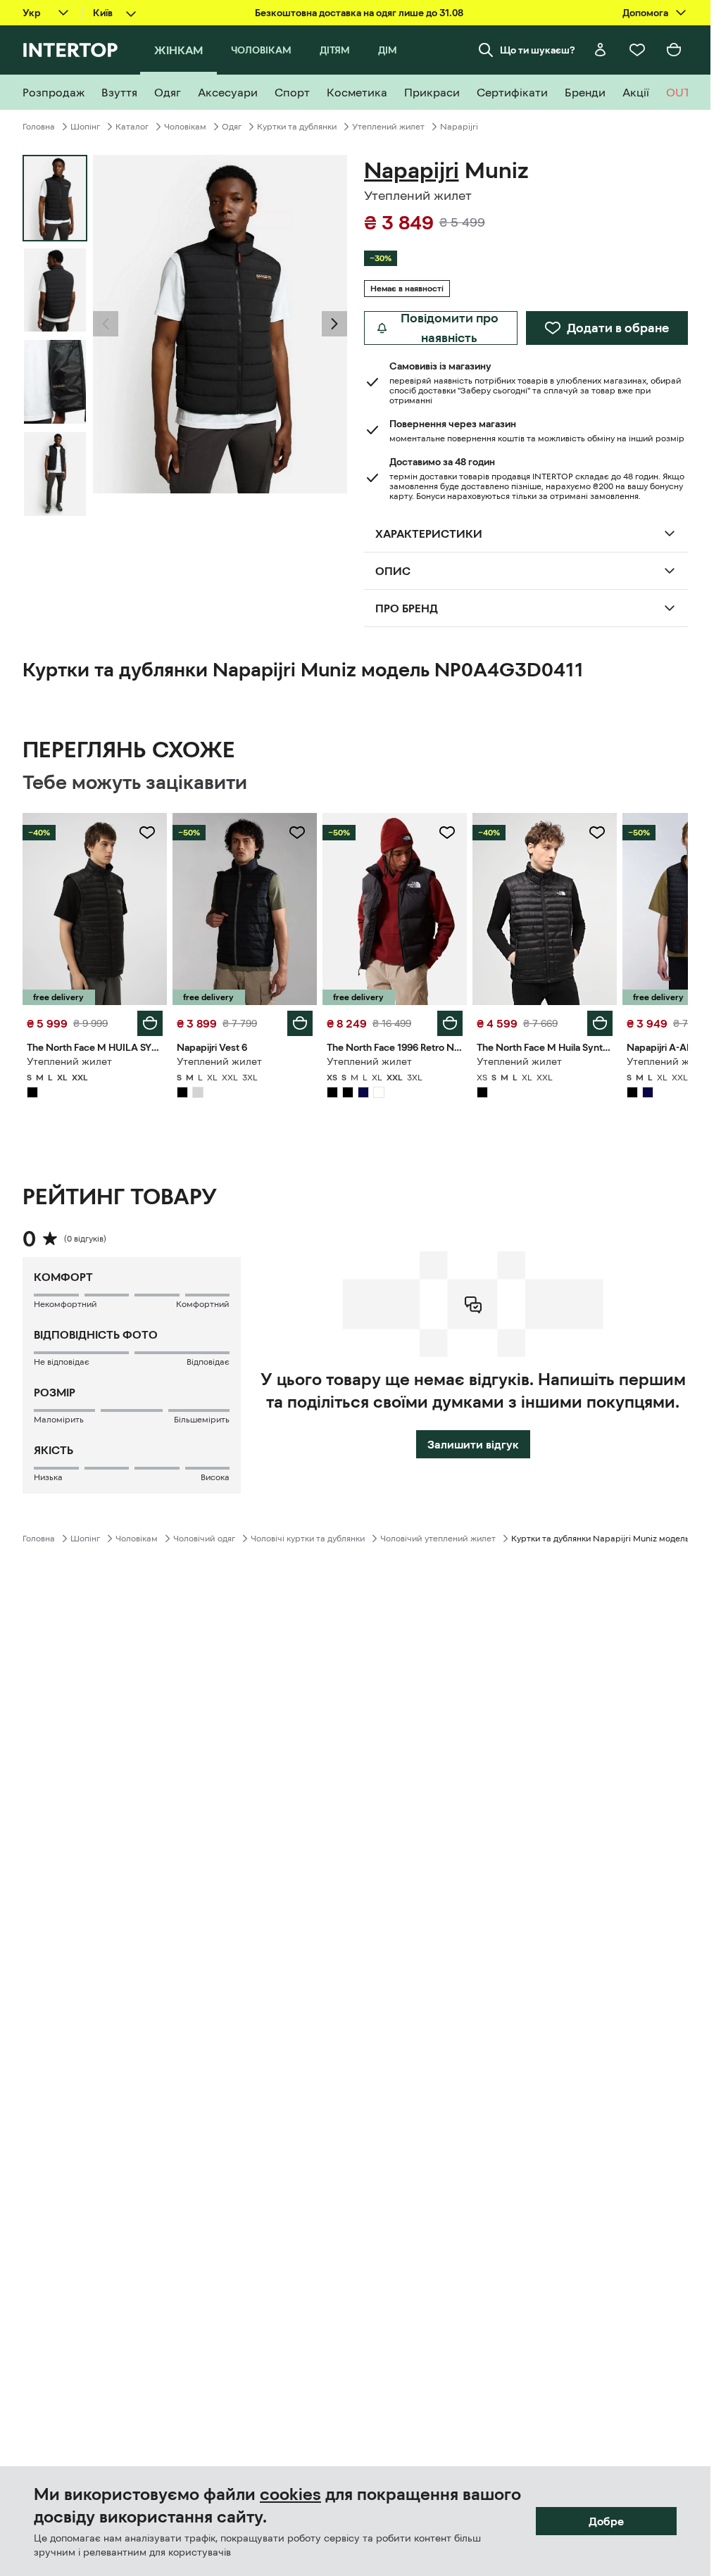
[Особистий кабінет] (601, 50)
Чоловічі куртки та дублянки (308, 1539)
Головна (39, 127)
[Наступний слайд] (334, 324)
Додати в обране (618, 328)
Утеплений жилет (388, 127)
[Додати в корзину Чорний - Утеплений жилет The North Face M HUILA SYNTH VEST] (150, 1023)
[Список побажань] (637, 50)
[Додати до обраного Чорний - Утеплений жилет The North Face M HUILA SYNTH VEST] (147, 833)
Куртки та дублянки (297, 127)
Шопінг (85, 127)
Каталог (132, 127)
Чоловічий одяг (204, 1539)
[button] (106, 324)
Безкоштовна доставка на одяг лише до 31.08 (359, 13)
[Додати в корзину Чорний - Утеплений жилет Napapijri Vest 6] (300, 1023)
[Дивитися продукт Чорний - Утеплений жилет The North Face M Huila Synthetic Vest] (545, 909)
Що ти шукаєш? (538, 50)
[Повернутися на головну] (70, 50)
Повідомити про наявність (450, 328)
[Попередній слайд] (106, 324)
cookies (290, 2494)
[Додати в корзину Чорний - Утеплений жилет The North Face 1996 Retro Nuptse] (450, 1023)
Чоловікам (185, 127)
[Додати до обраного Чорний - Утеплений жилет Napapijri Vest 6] (297, 833)
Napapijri (459, 127)
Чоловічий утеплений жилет (438, 1539)
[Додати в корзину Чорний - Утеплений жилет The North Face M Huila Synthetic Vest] (600, 1023)
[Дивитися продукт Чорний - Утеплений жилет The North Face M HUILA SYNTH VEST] (95, 909)
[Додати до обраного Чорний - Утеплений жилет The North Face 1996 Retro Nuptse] (447, 833)
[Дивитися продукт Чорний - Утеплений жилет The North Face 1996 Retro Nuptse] (395, 909)
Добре (606, 2521)
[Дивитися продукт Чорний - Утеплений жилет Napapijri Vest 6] (245, 909)
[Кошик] (674, 50)
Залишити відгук (473, 1444)
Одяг (232, 127)
